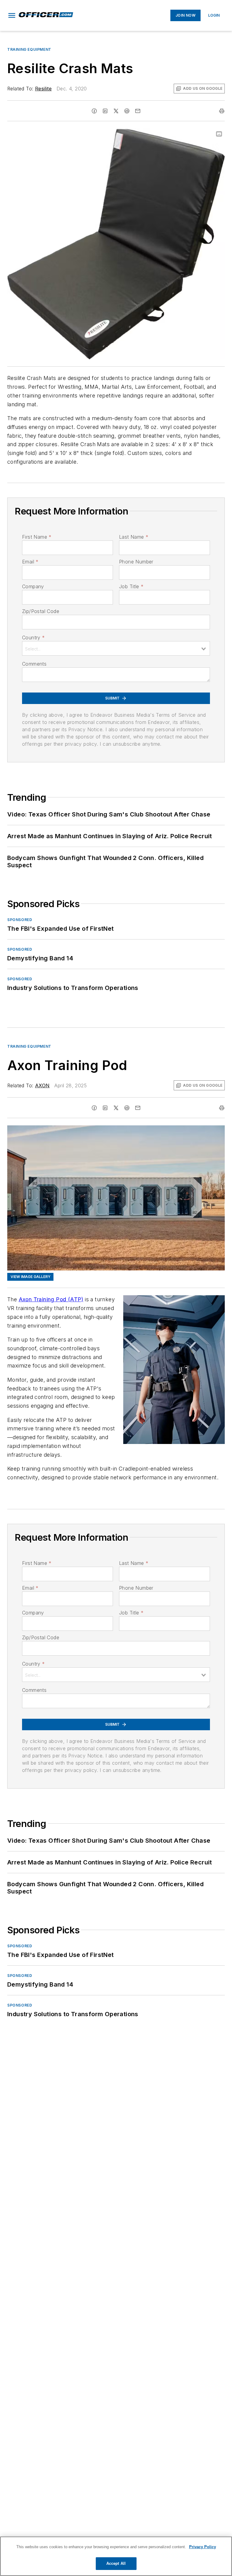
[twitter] (116, 111)
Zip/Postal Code (41, 611)
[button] (12, 15)
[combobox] (116, 648)
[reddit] (127, 111)
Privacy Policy (203, 2547)
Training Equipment (29, 49)
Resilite (43, 89)
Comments (34, 664)
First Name (37, 537)
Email (30, 562)
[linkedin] (105, 111)
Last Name (134, 537)
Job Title (131, 586)
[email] (138, 111)
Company (33, 586)
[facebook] (94, 111)
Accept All (116, 2563)
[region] (116, 2556)
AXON (42, 1085)
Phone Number (136, 562)
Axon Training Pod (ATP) (51, 1299)
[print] (222, 111)
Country (33, 638)
